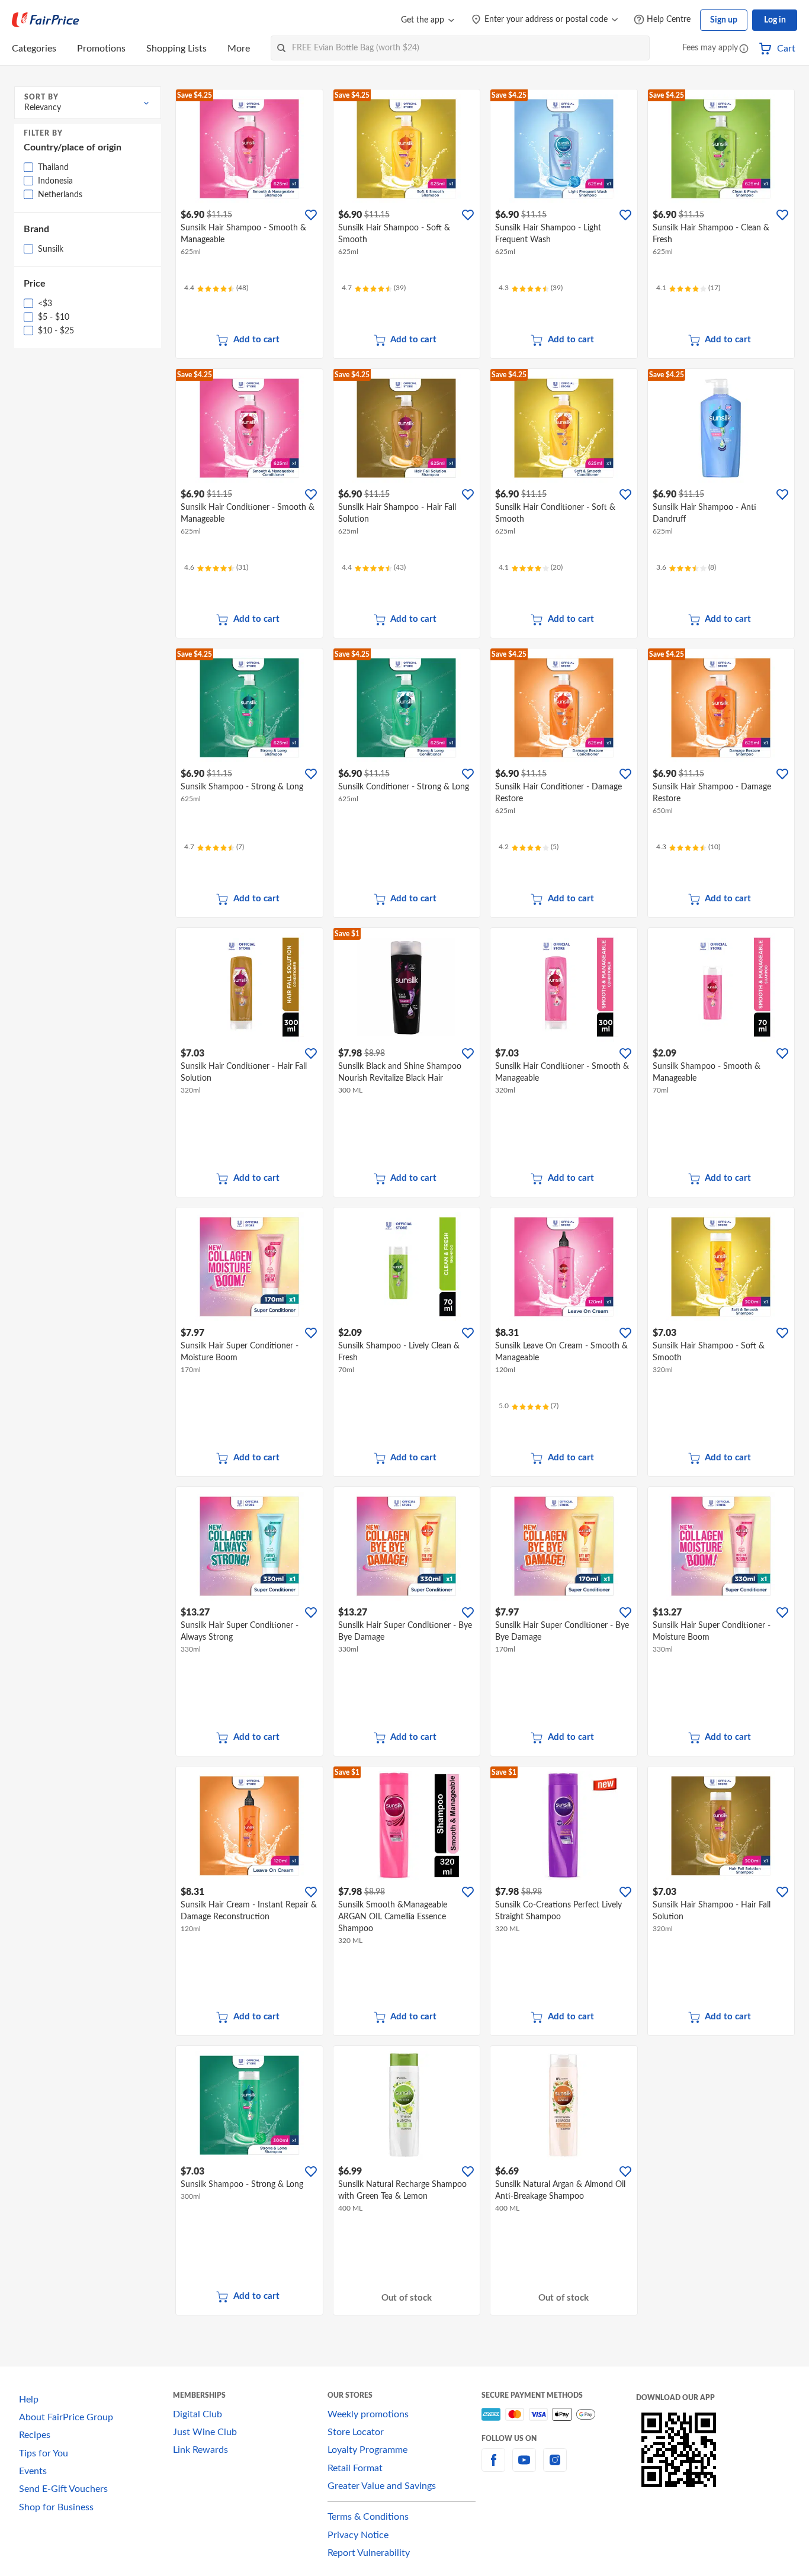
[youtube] (524, 2467)
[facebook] (493, 2467)
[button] (744, 49)
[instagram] (555, 2467)
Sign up (724, 20)
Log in (775, 20)
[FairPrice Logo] (46, 20)
